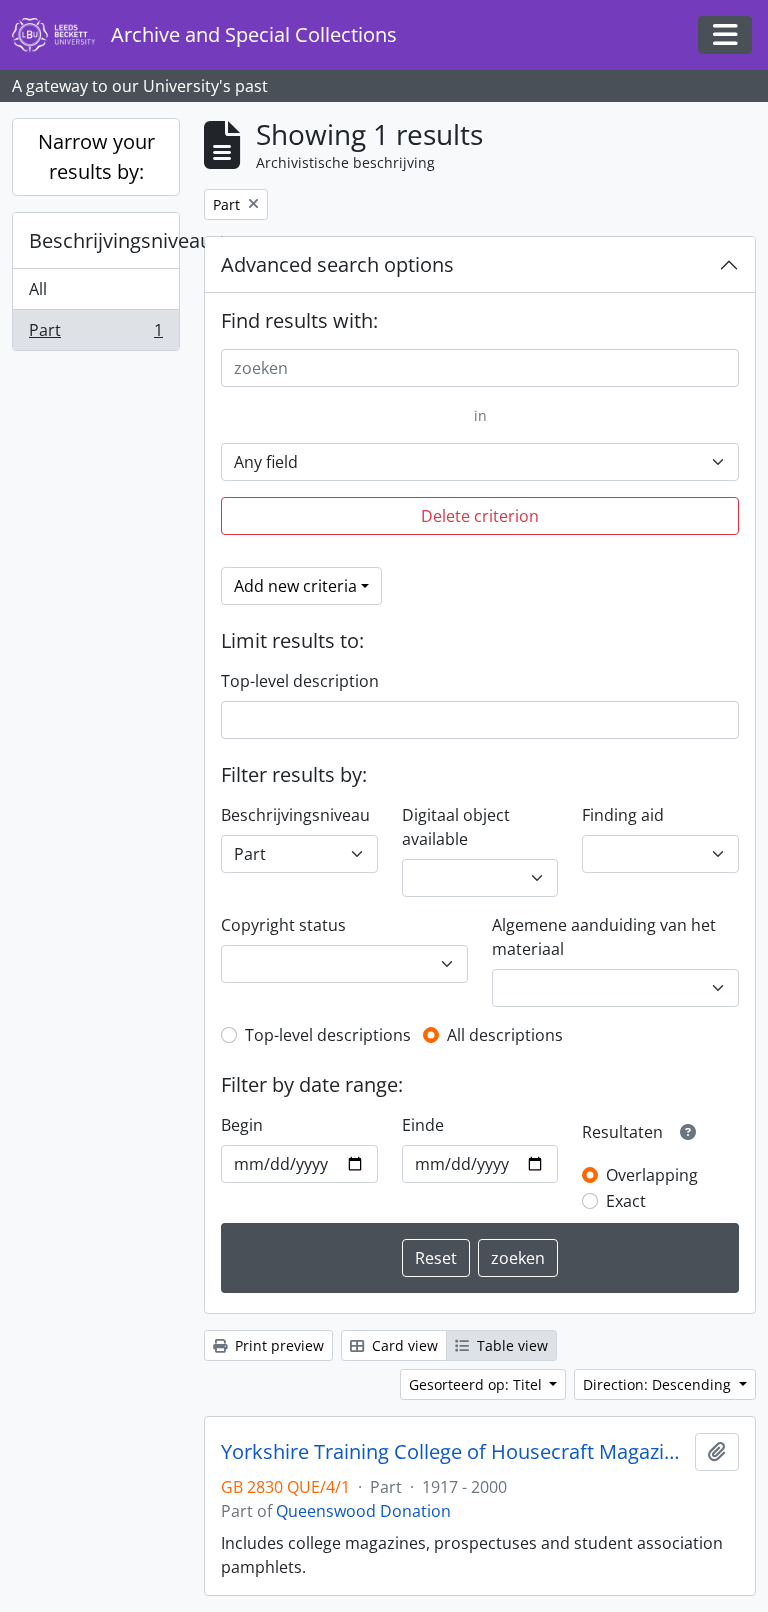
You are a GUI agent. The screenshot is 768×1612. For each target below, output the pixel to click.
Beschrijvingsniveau (104, 240)
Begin (242, 1125)
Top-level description (300, 681)
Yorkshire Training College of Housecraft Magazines (454, 1452)
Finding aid (623, 815)
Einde (423, 1125)
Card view (403, 1345)
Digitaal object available (456, 827)
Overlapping (652, 1175)
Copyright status (283, 925)
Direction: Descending (659, 1384)
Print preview (277, 1345)
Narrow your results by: (96, 156)
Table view (510, 1345)
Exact (626, 1201)
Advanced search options (337, 264)
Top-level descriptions (328, 1035)
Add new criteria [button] (295, 586)
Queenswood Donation (363, 1511)
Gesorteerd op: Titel (477, 1384)
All (38, 289)
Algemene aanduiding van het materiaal (604, 937)
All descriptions (505, 1035)
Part (95, 334)
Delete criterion (480, 516)
